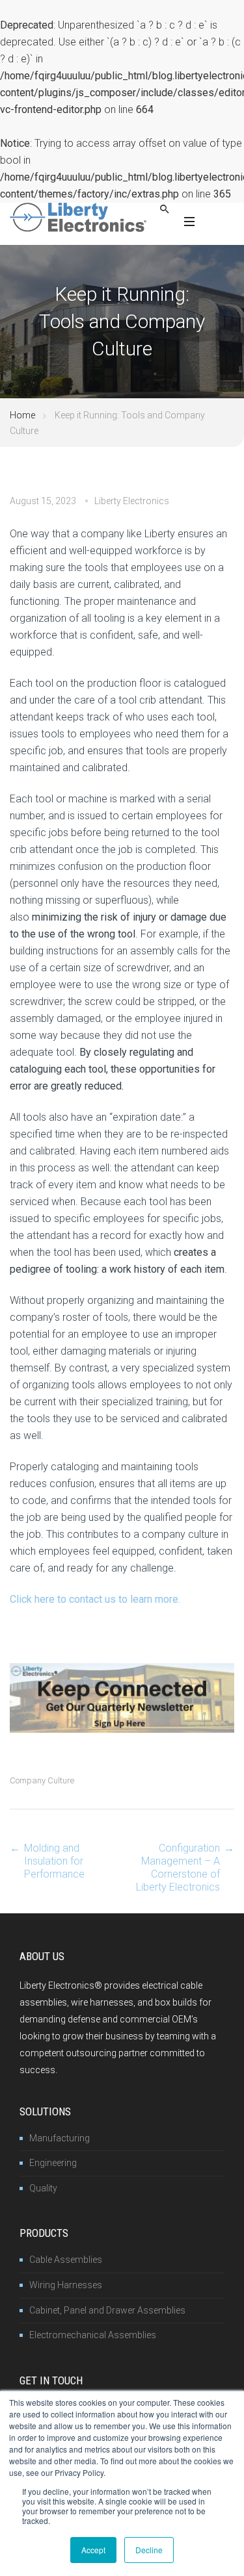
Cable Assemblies (66, 2260)
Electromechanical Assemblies (93, 2335)
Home (22, 415)
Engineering (53, 2163)
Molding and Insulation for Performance (54, 1861)
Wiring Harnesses (66, 2285)
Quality (43, 2188)
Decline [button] (149, 2550)
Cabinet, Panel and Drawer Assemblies (107, 2310)
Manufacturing (60, 2138)
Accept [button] (93, 2550)
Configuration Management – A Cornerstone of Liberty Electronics (178, 1868)
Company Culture (42, 1780)
